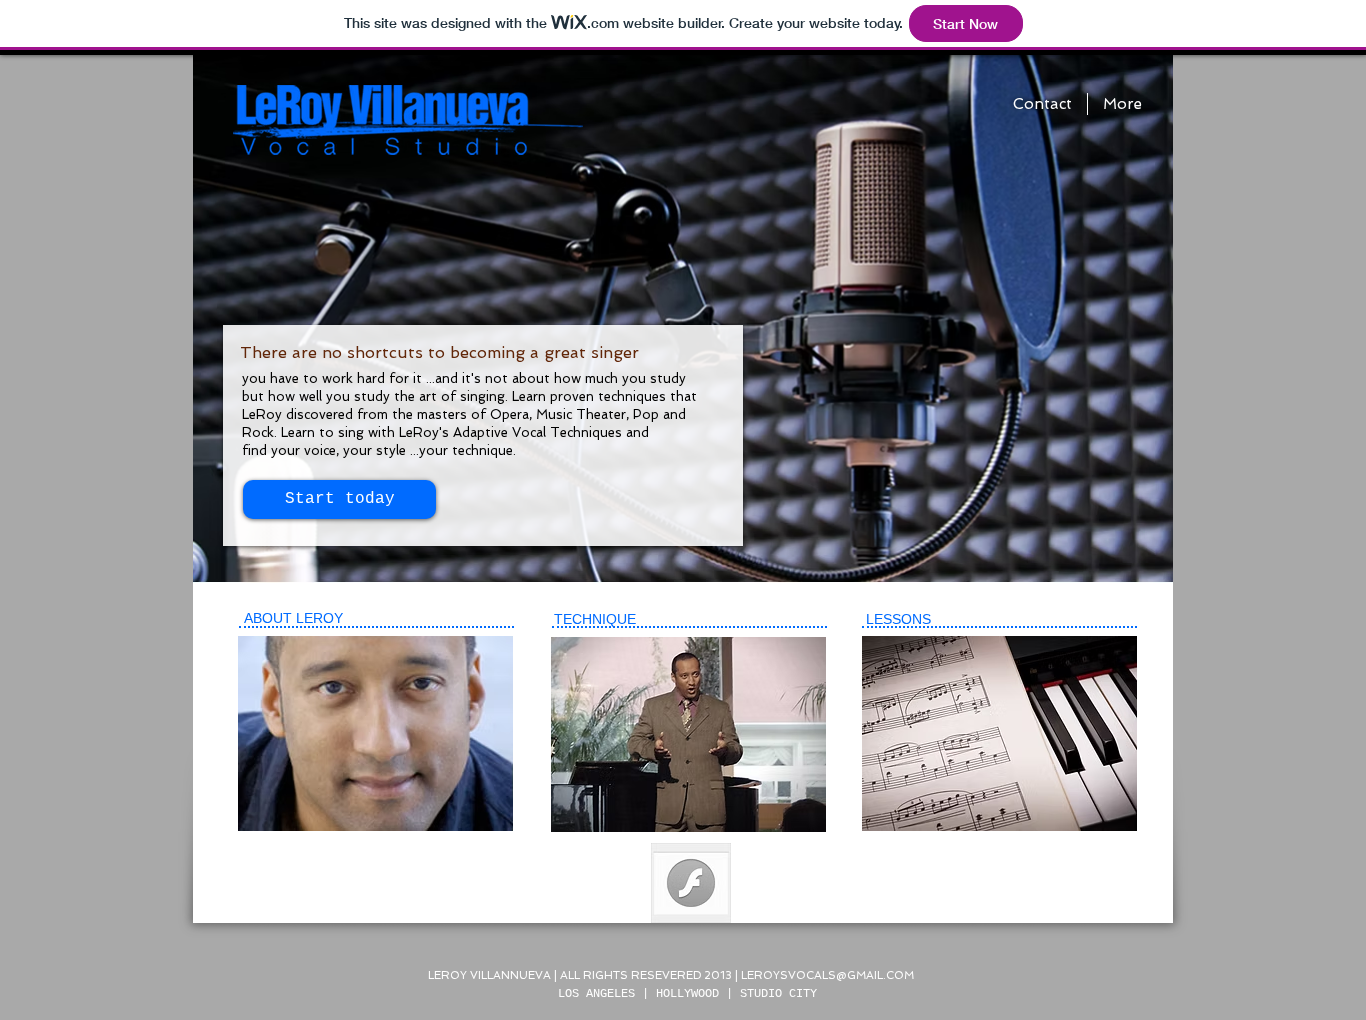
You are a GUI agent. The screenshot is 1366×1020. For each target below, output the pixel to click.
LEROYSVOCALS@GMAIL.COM (827, 975)
